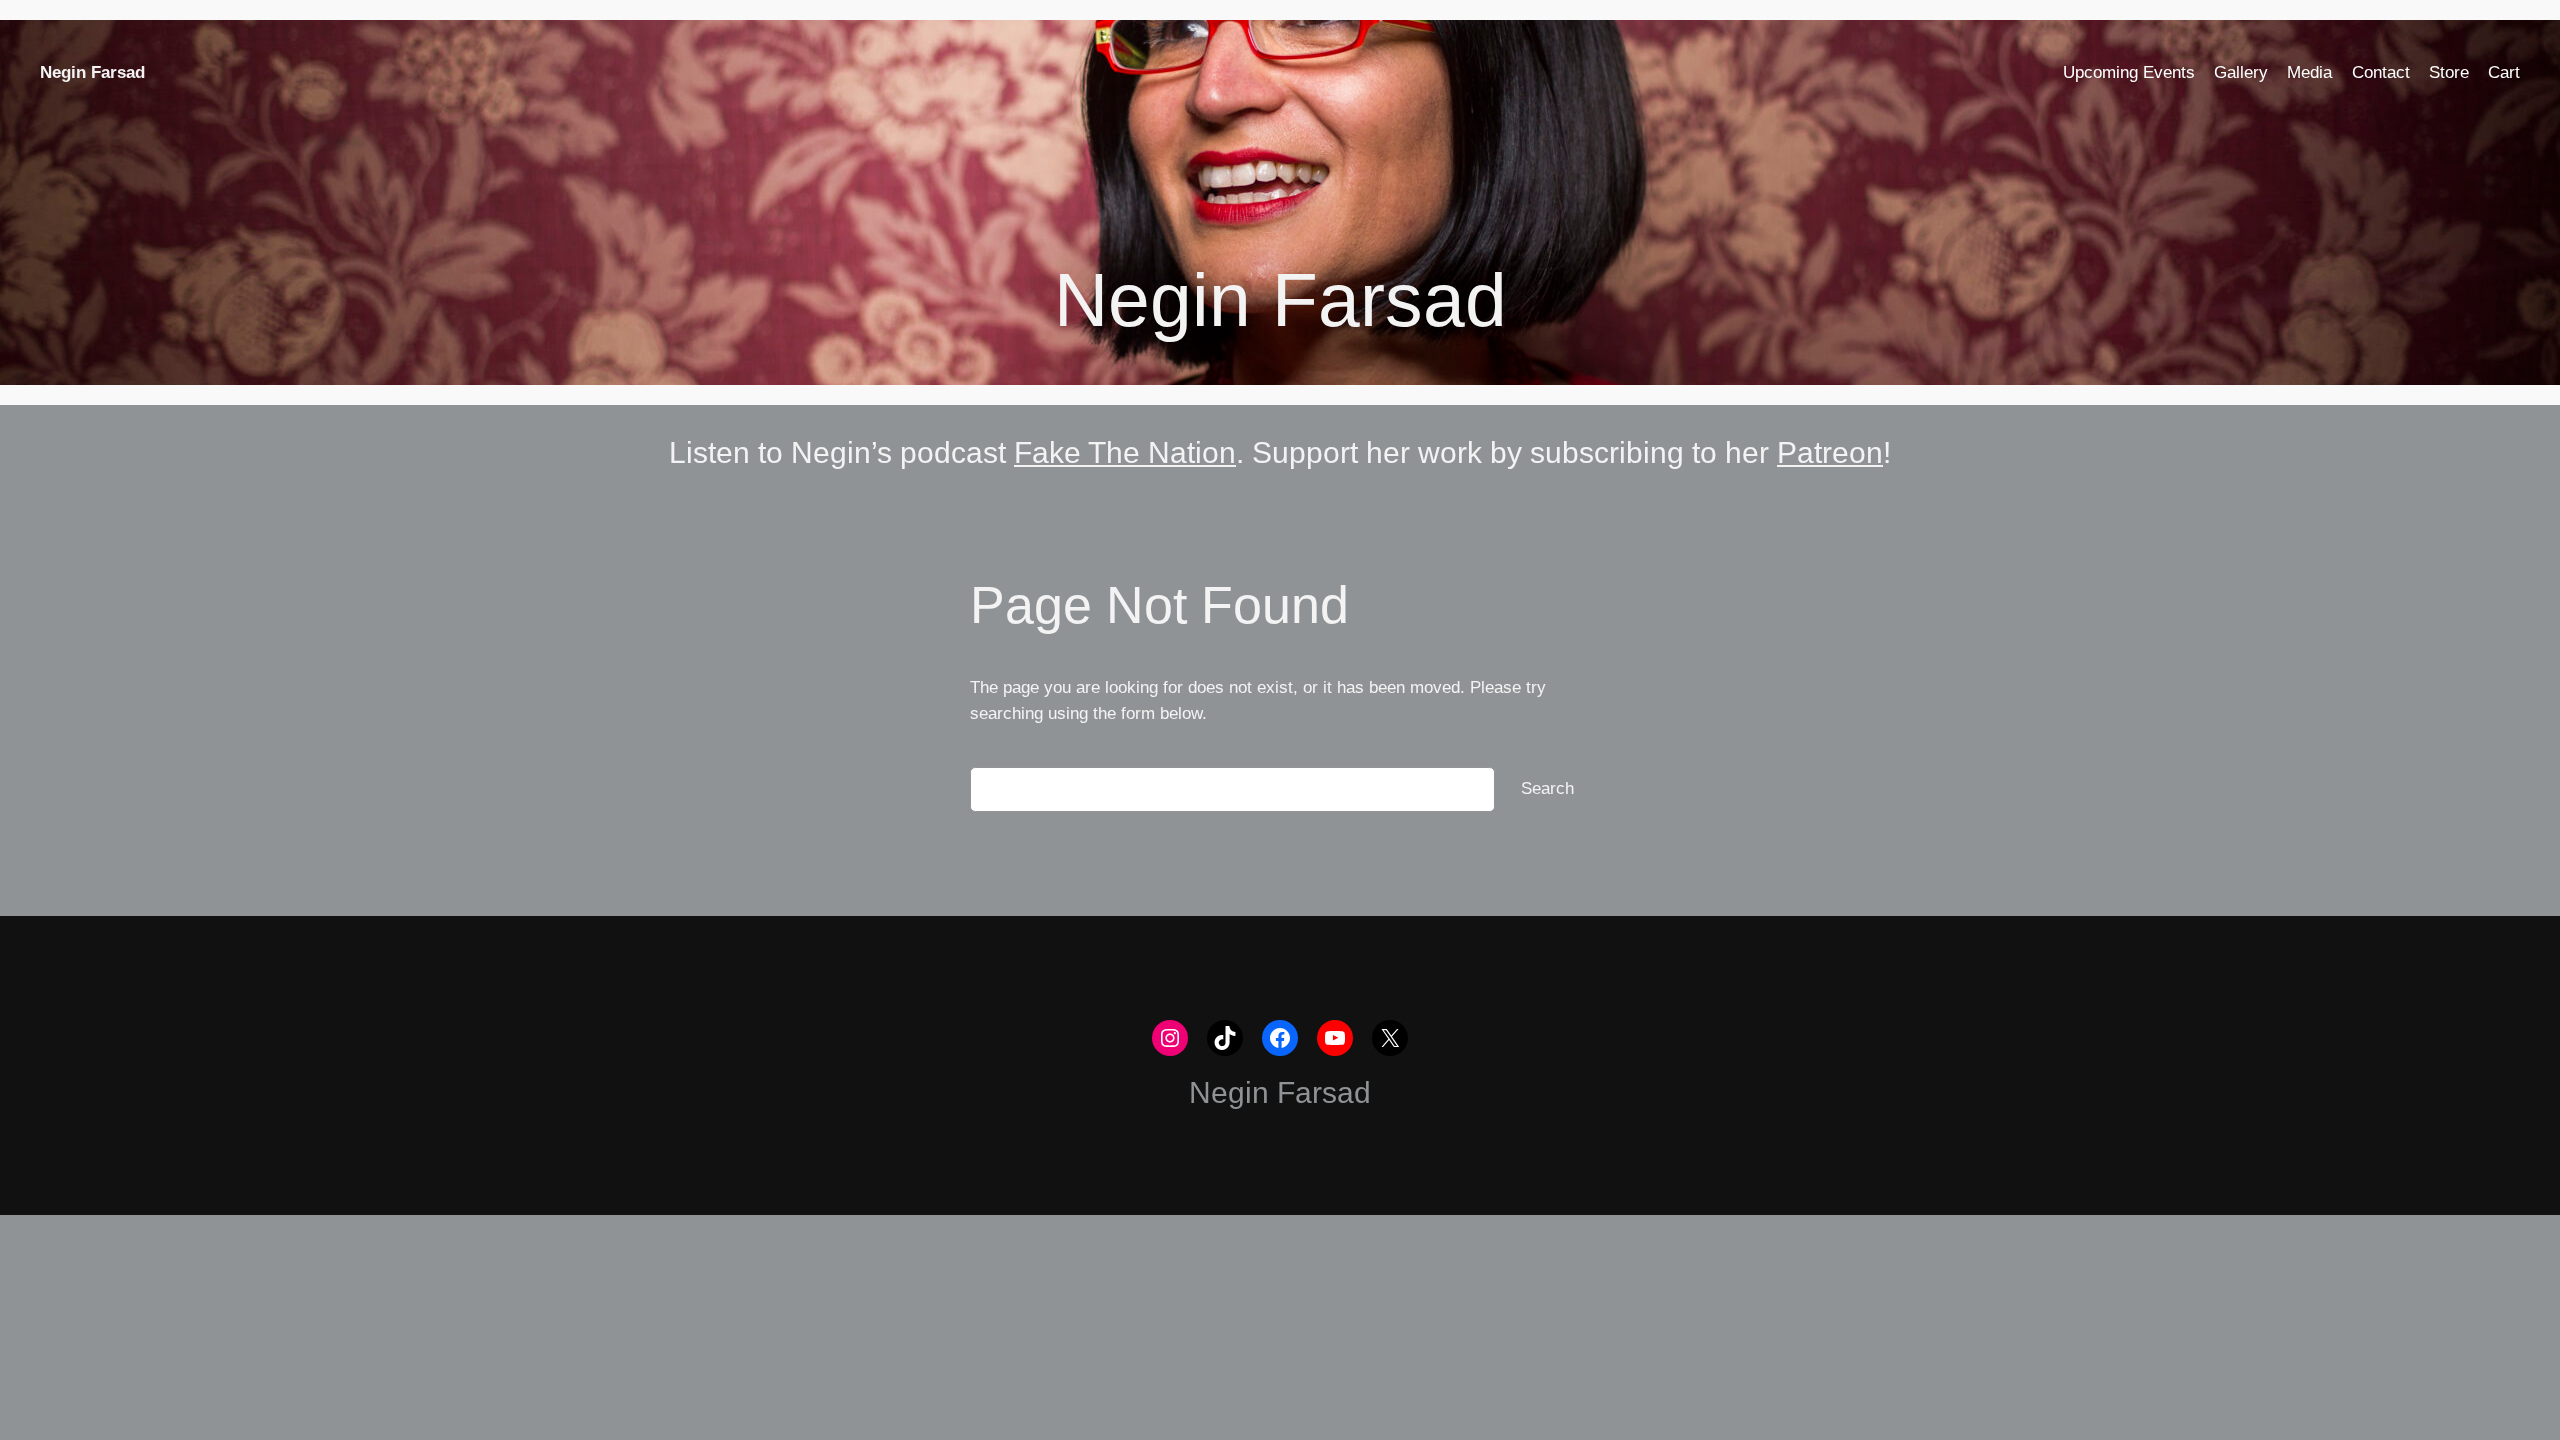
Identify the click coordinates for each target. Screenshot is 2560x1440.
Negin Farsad (92, 72)
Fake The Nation (1125, 452)
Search (1547, 788)
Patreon (1830, 452)
